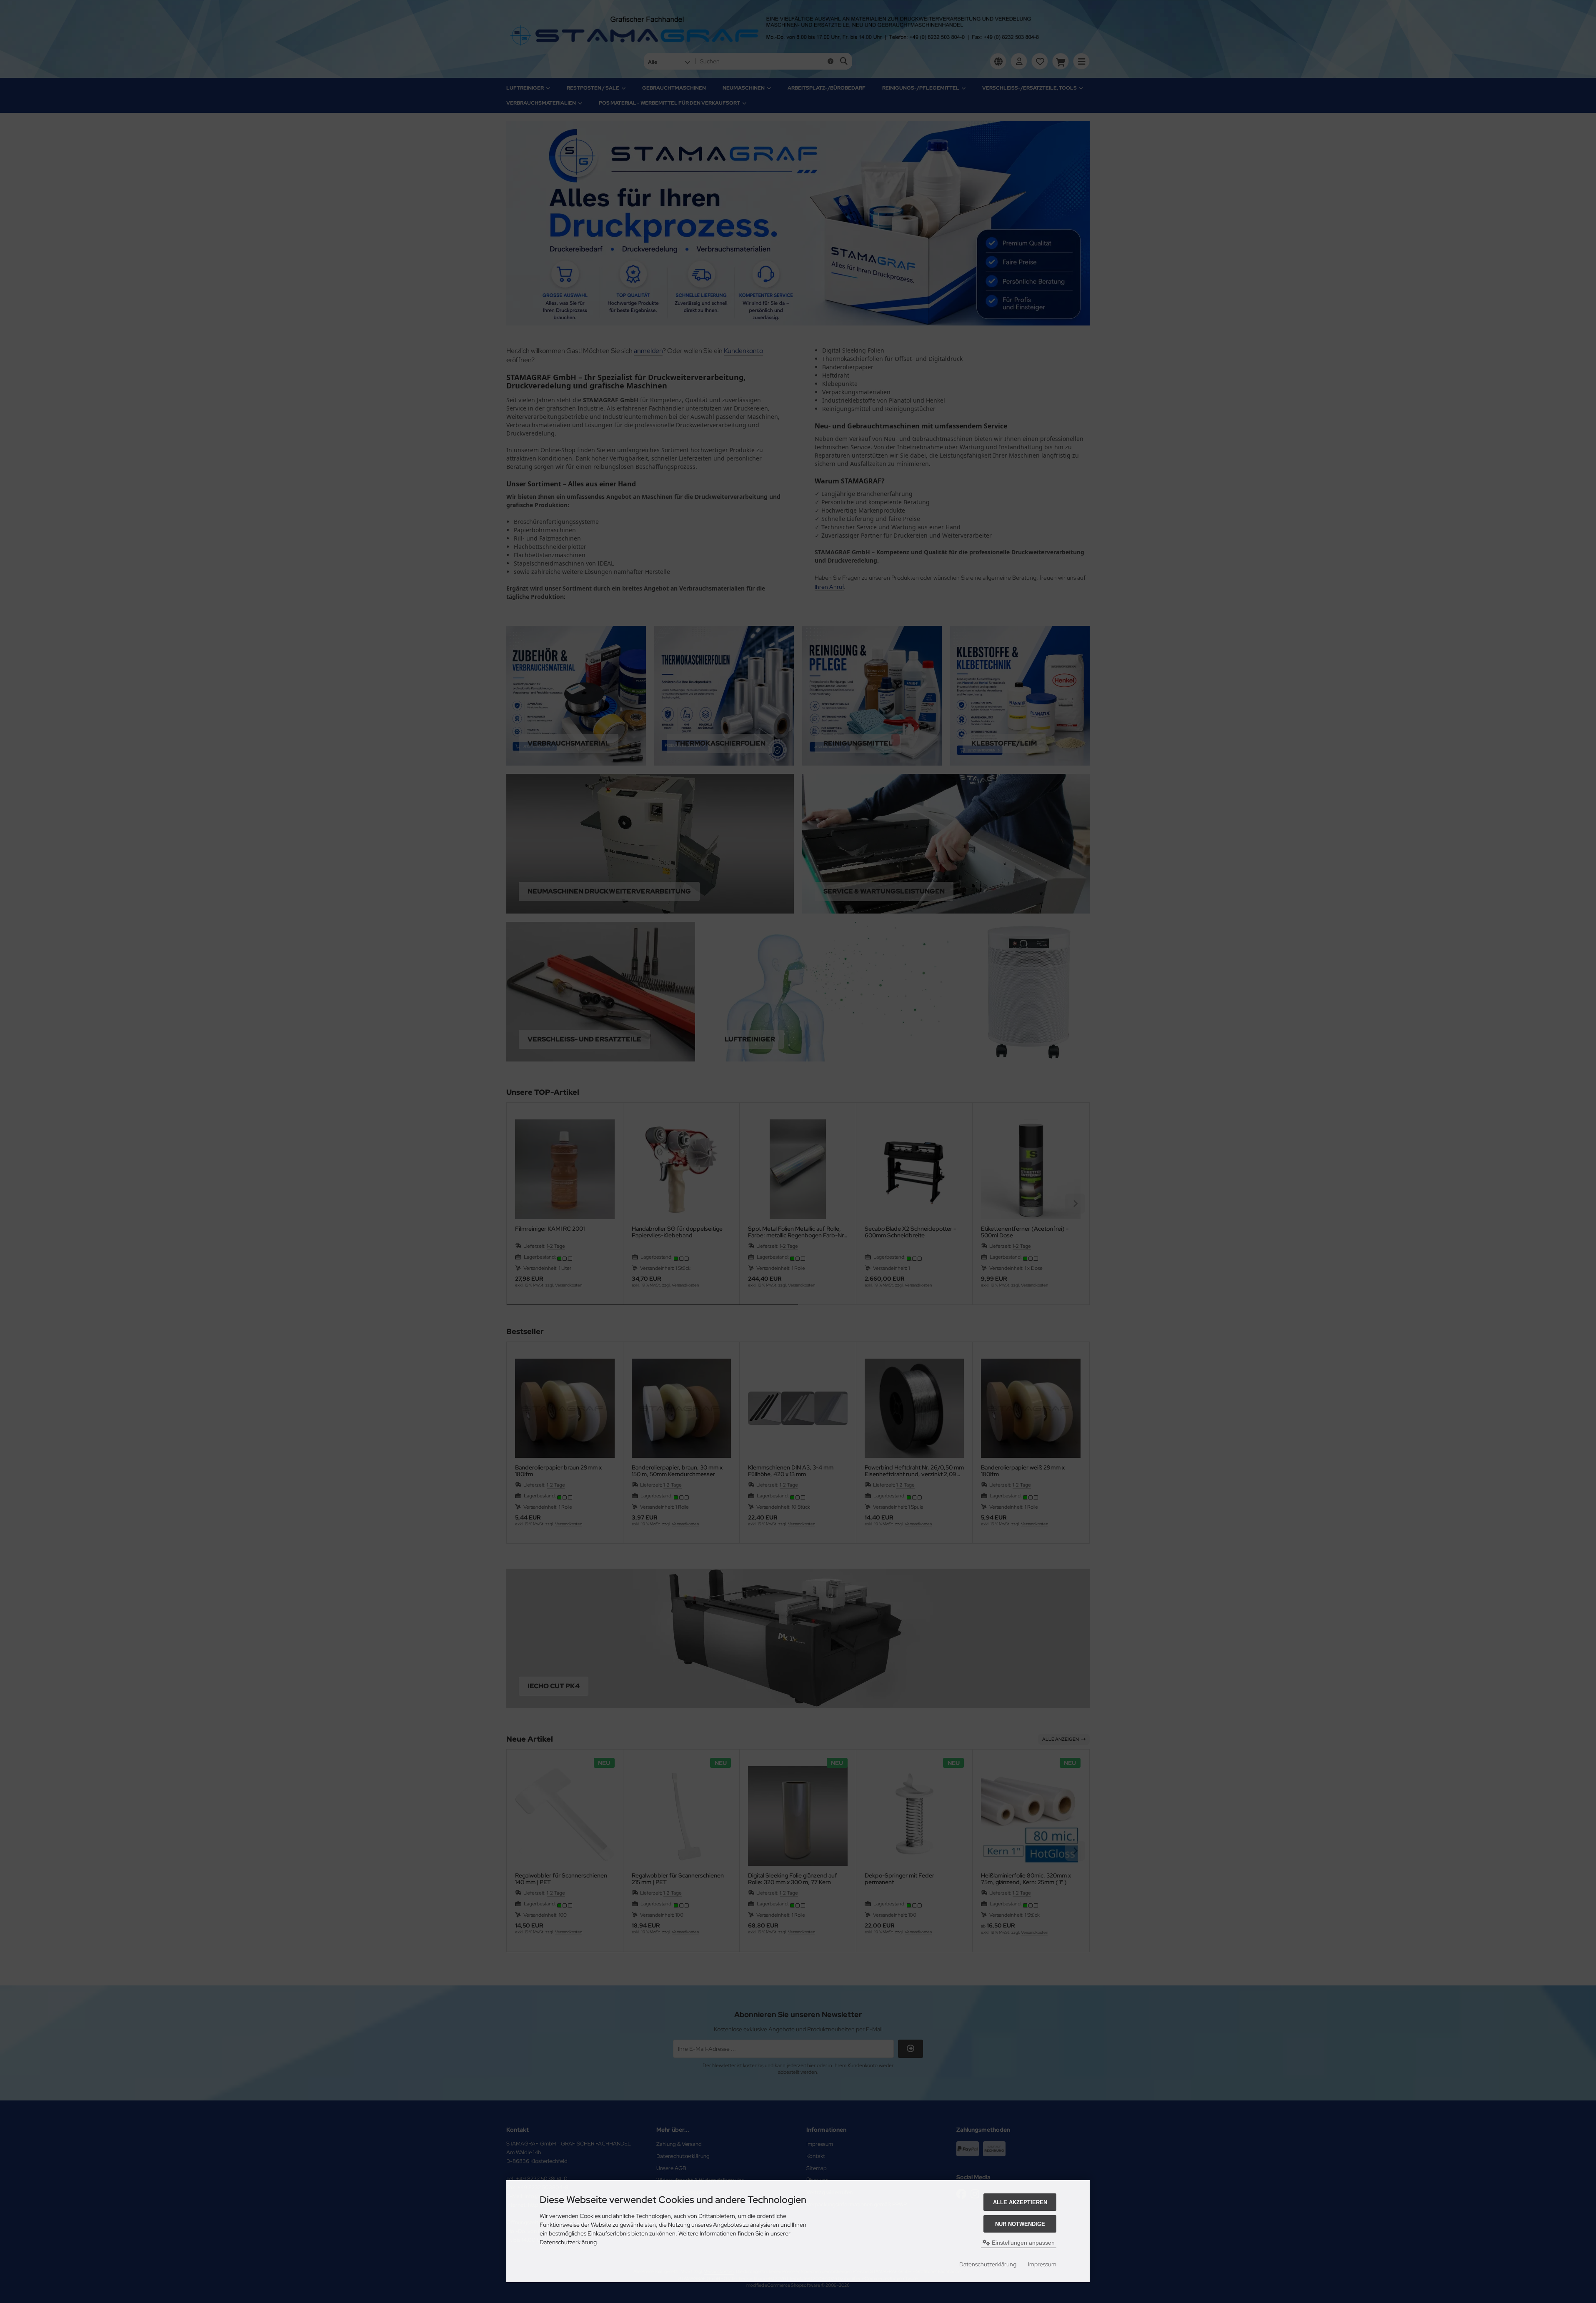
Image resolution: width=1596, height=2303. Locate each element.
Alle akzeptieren (1020, 2202)
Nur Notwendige (1020, 2224)
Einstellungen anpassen (1022, 2243)
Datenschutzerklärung (988, 2264)
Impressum (1042, 2264)
